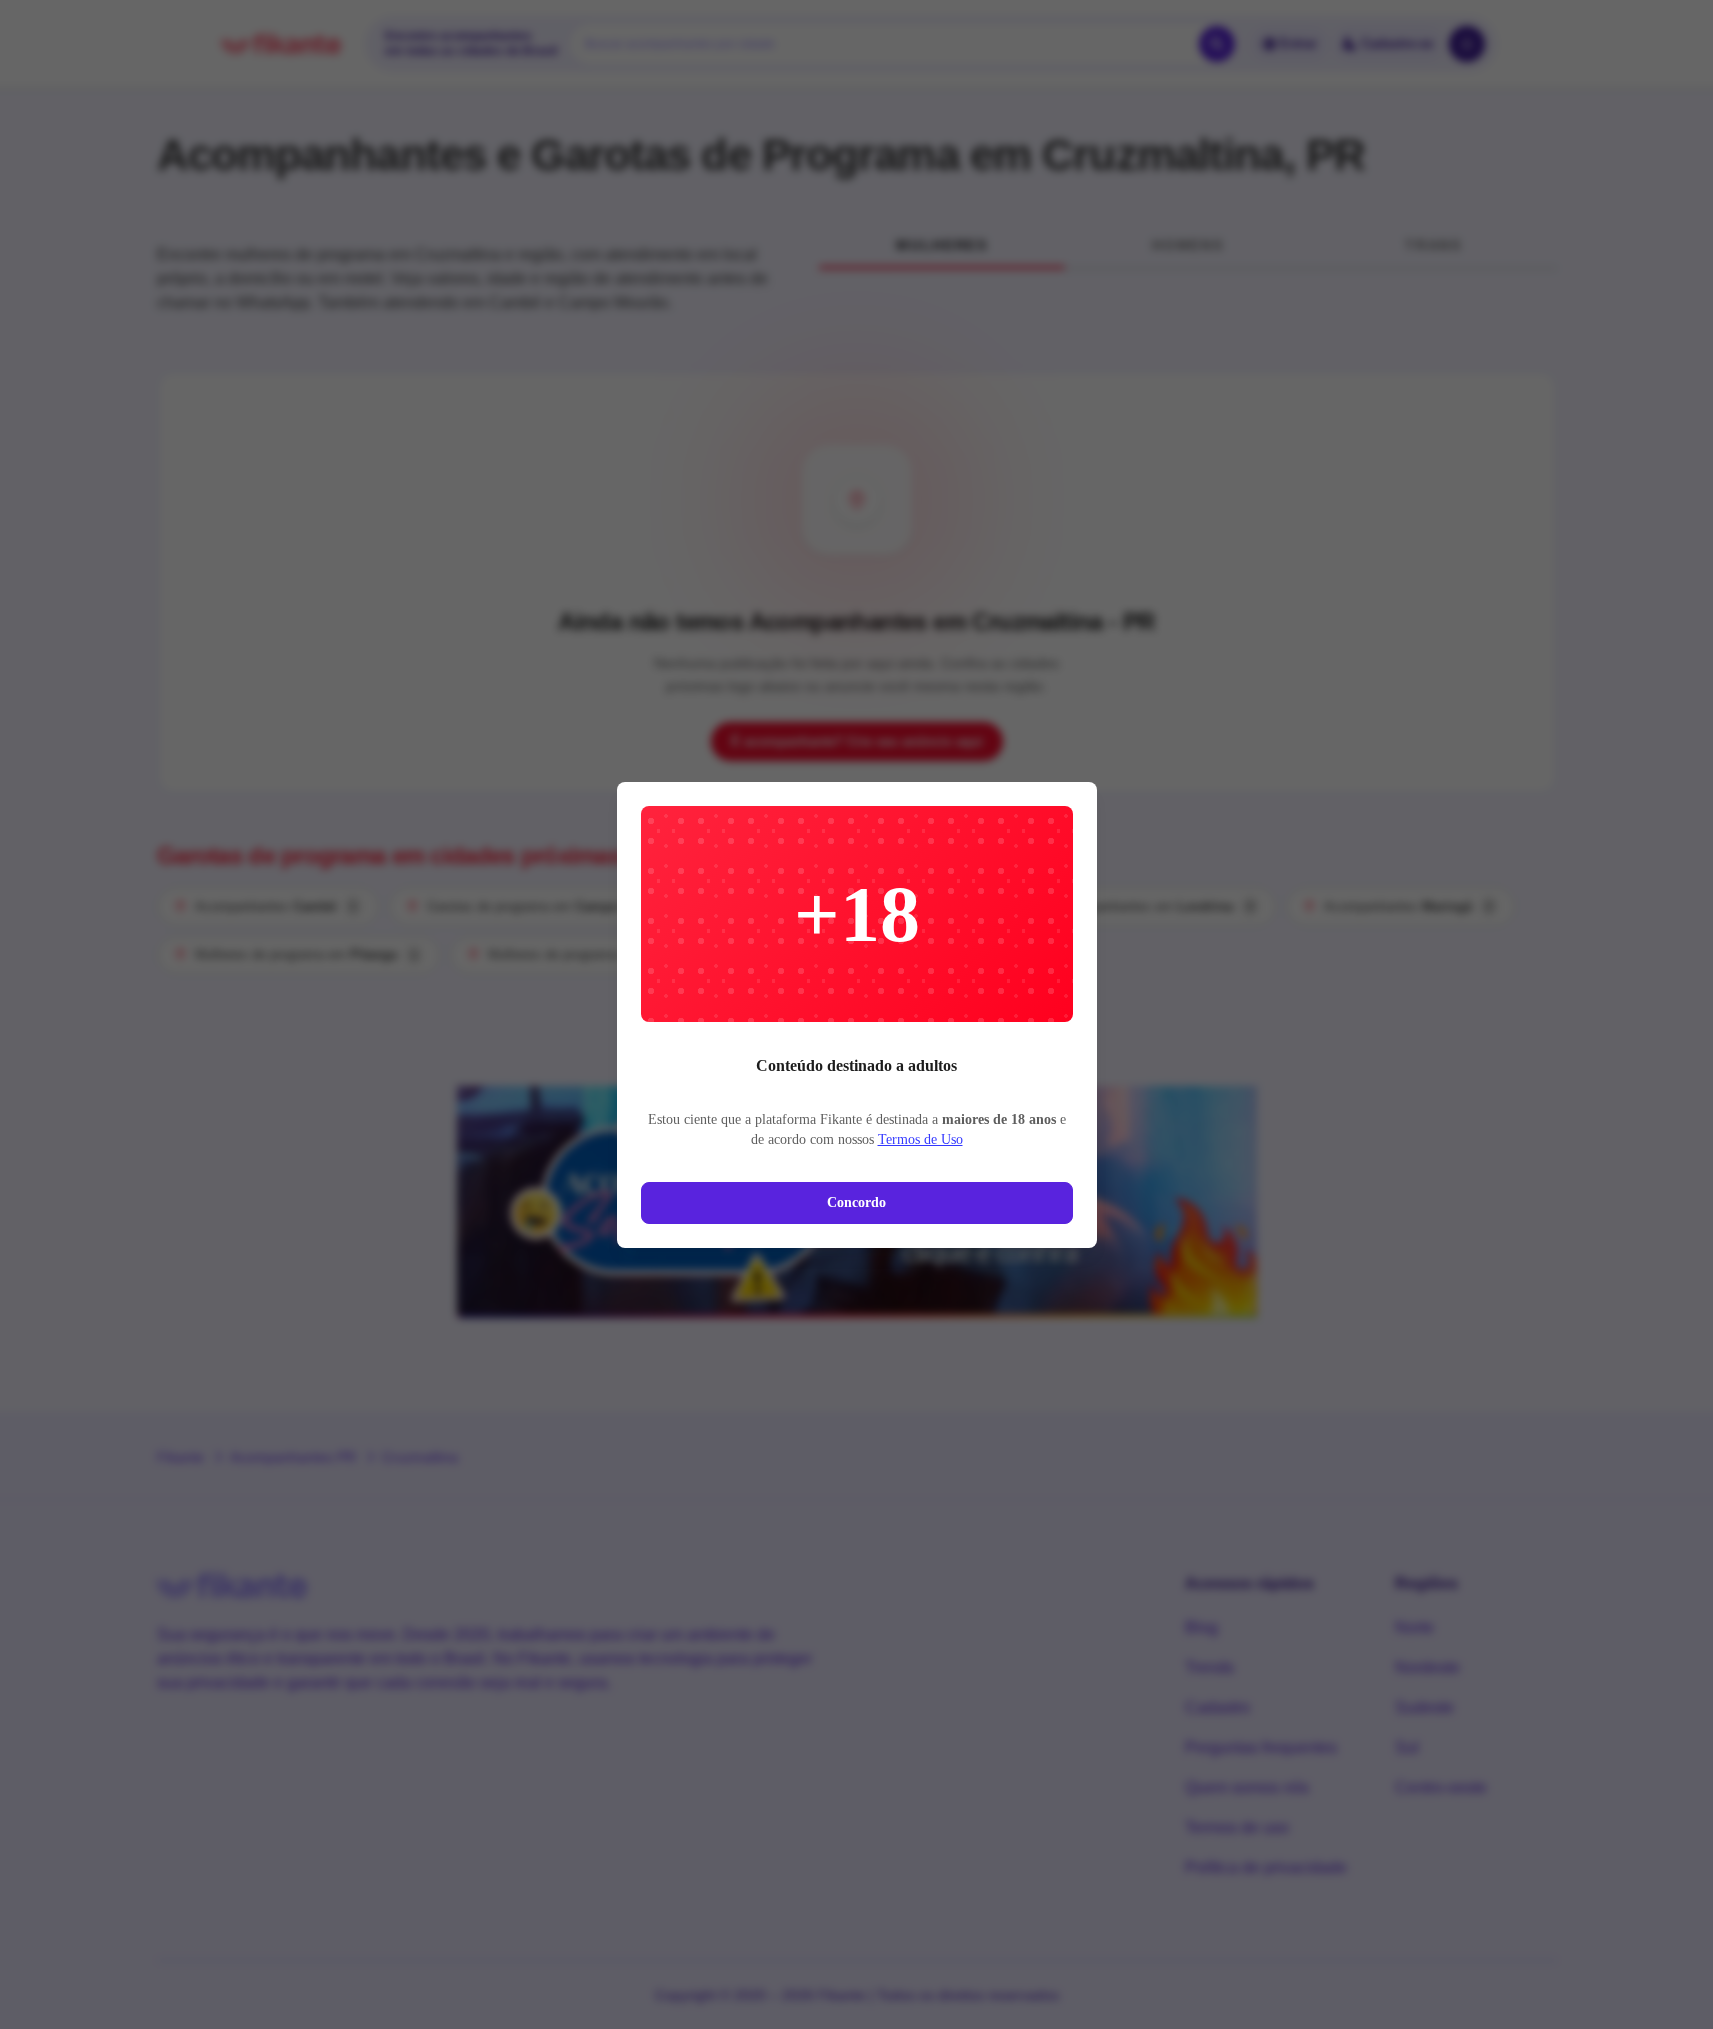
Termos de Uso (920, 1139)
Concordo (856, 1202)
